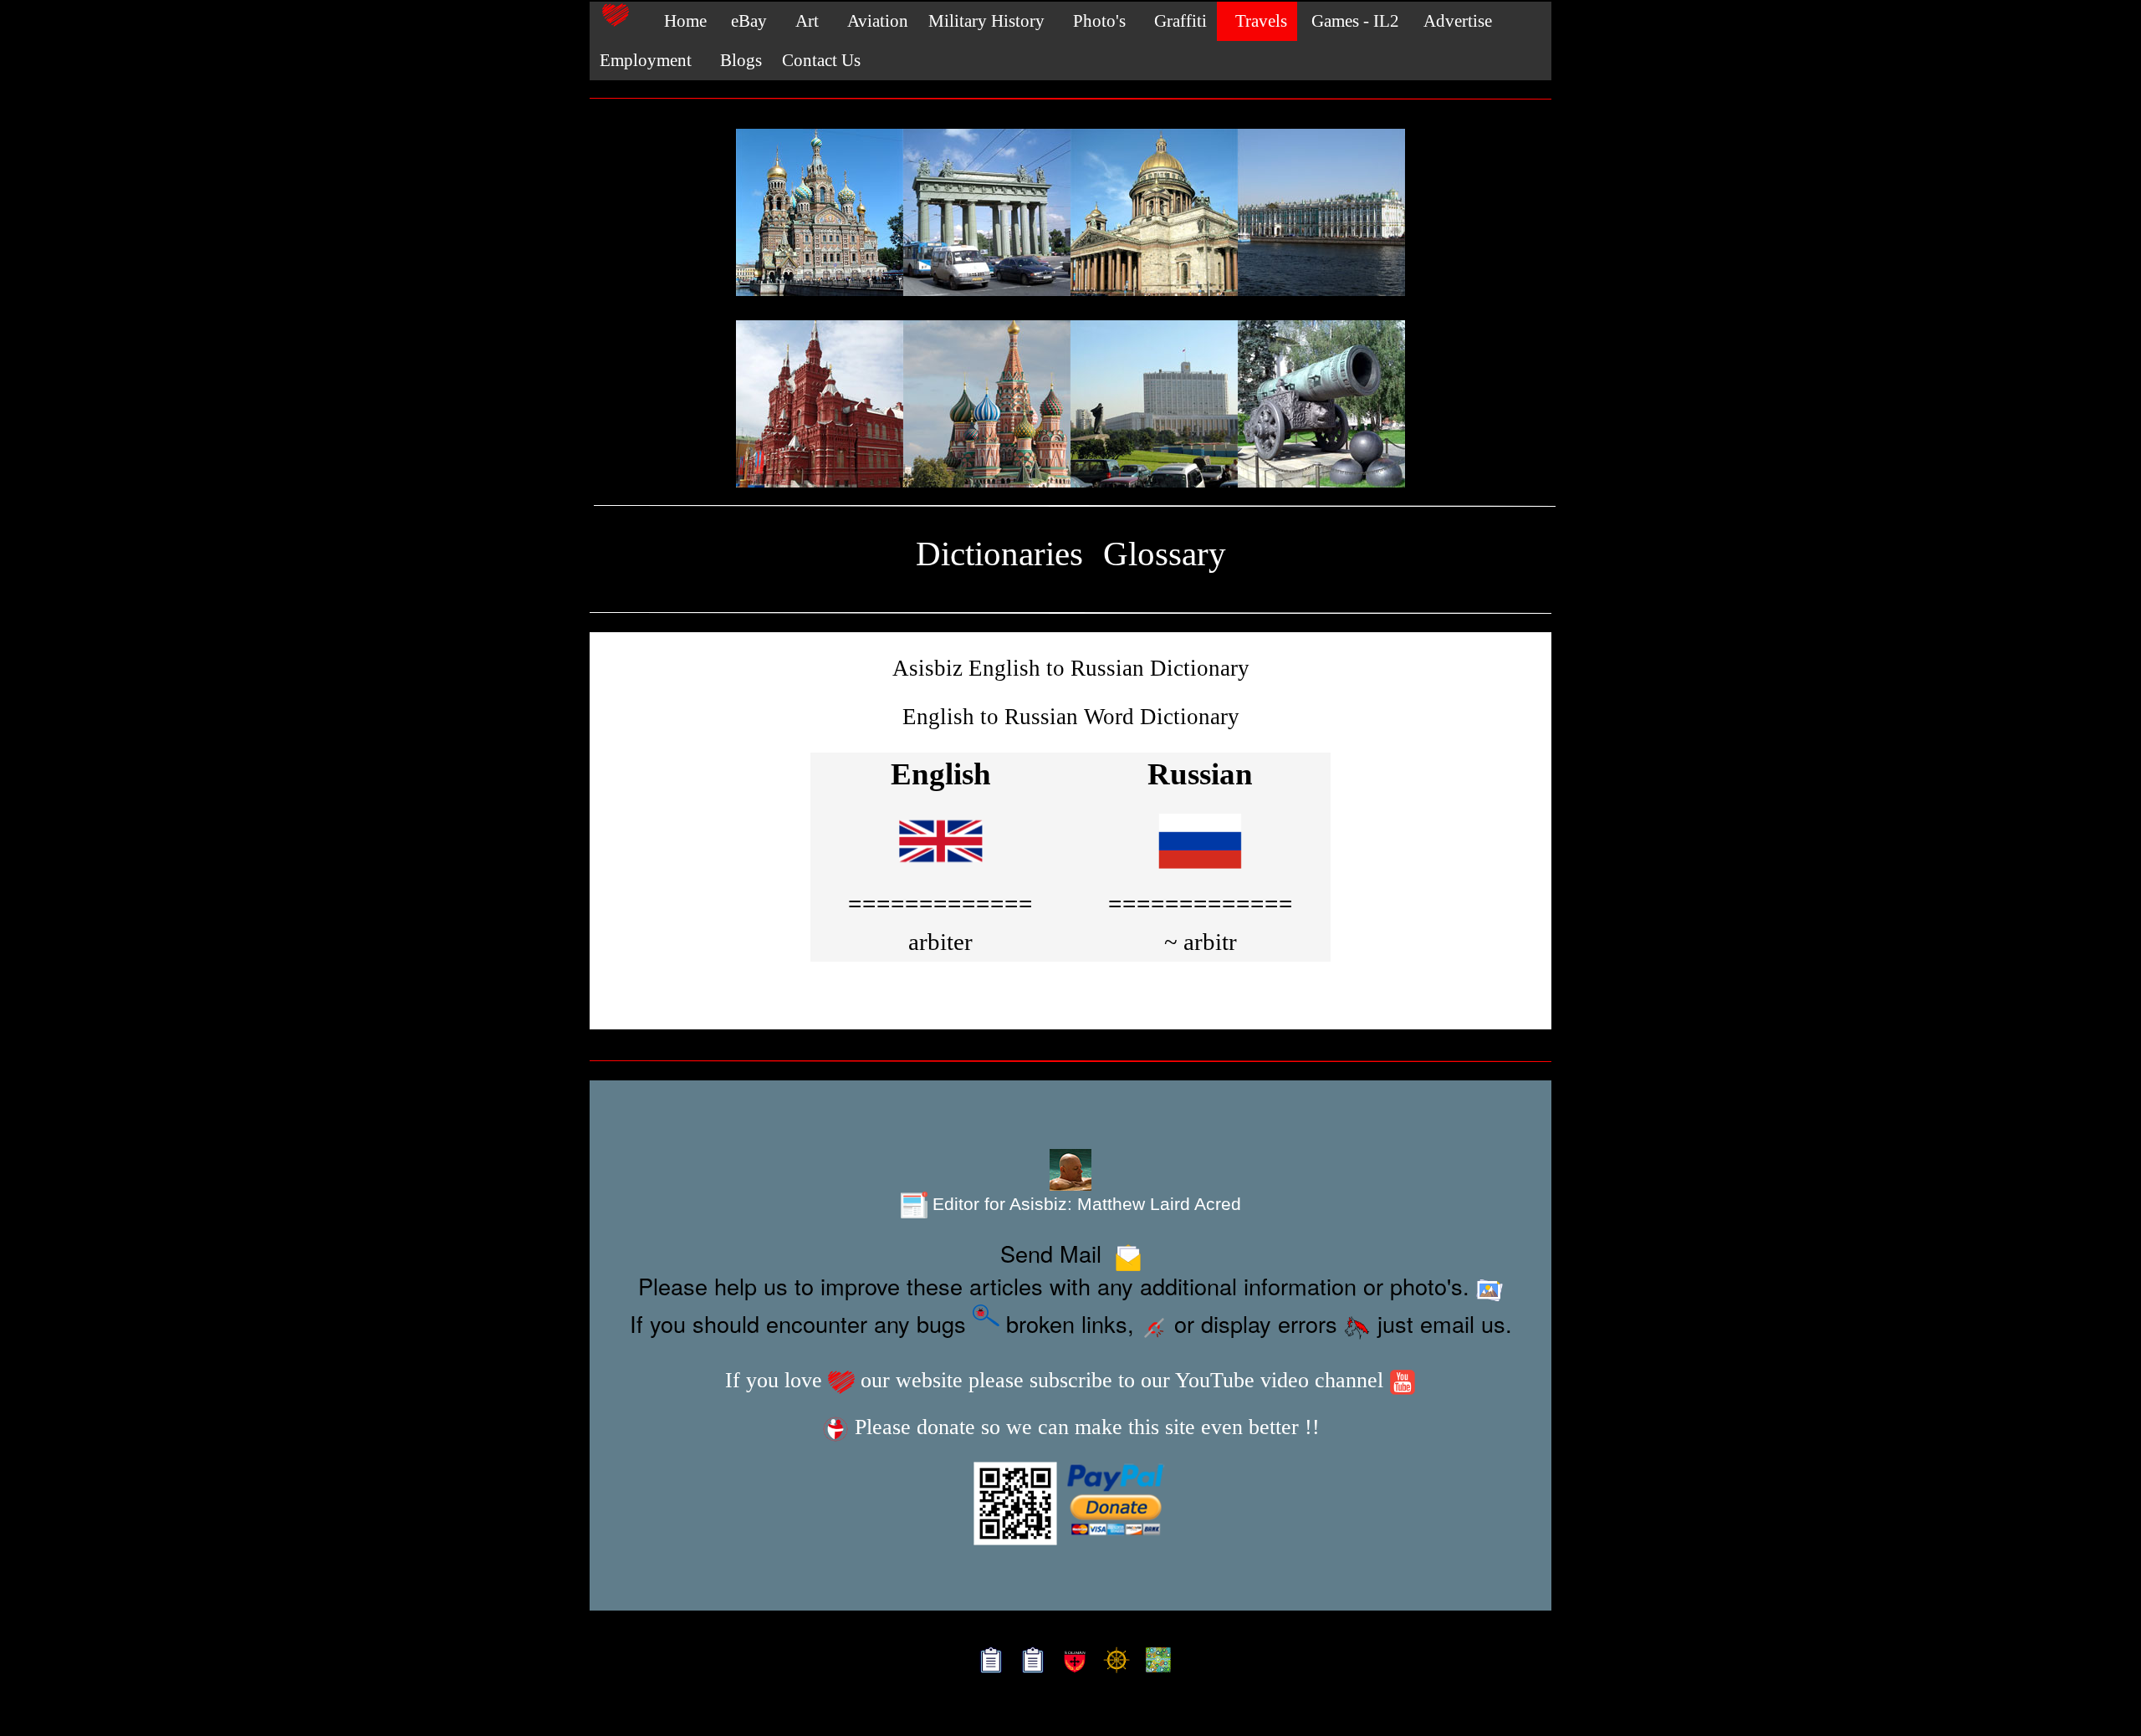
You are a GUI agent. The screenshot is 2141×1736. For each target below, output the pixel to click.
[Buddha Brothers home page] (1113, 1661)
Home (679, 21)
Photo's (1095, 21)
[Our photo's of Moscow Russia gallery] (1070, 405)
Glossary (1165, 554)
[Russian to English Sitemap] (1029, 1661)
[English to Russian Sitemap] (987, 1661)
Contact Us (821, 60)
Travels (1257, 21)
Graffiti (1176, 21)
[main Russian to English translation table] (1200, 868)
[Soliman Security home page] (1071, 1661)
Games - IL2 (1353, 21)
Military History (986, 21)
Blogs (737, 60)
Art (803, 21)
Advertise (1456, 21)
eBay (747, 21)
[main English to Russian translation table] (941, 868)
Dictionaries (999, 554)
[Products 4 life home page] (1155, 1661)
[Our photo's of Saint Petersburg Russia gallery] (1070, 213)
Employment (646, 60)
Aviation (874, 21)
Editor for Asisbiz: (1084, 1204)
